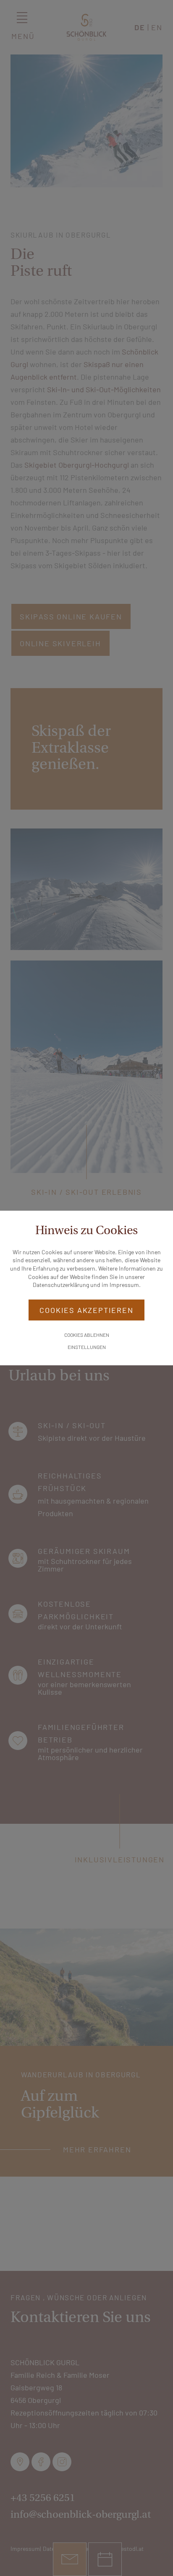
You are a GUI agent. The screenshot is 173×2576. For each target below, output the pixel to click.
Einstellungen (87, 1347)
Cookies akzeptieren (86, 1310)
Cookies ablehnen (87, 1335)
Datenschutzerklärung (61, 1285)
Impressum (124, 1285)
